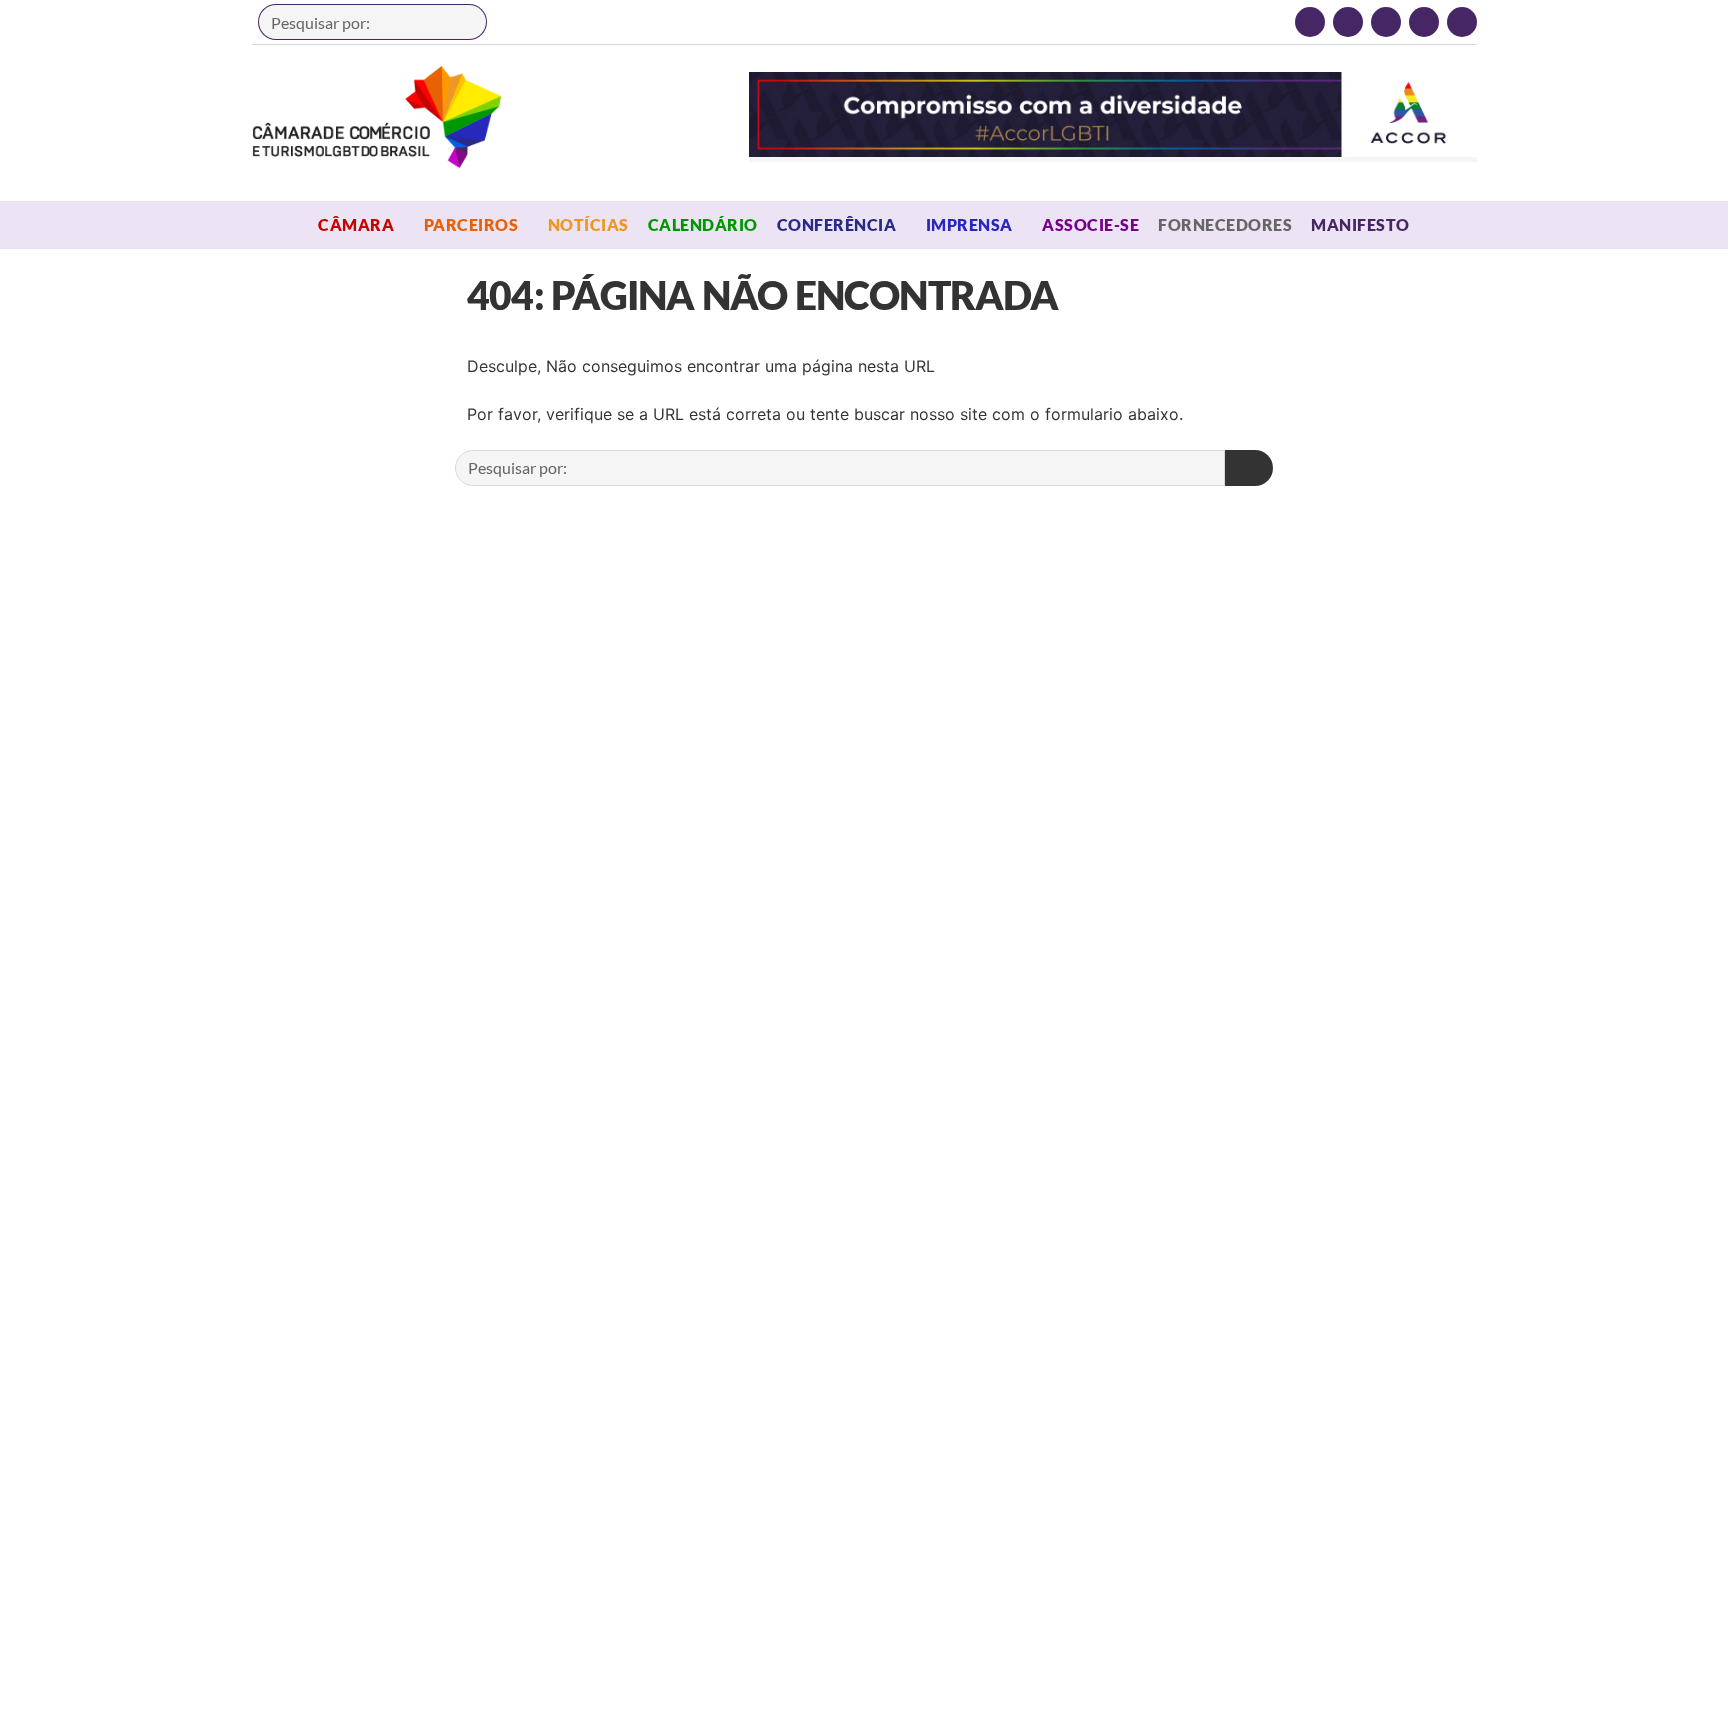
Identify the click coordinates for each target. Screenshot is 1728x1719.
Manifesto (1360, 224)
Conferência (836, 224)
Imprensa (969, 224)
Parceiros (471, 224)
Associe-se (1090, 224)
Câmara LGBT (377, 117)
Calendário (703, 224)
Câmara (356, 224)
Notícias (588, 224)
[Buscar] (462, 22)
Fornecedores (1225, 224)
